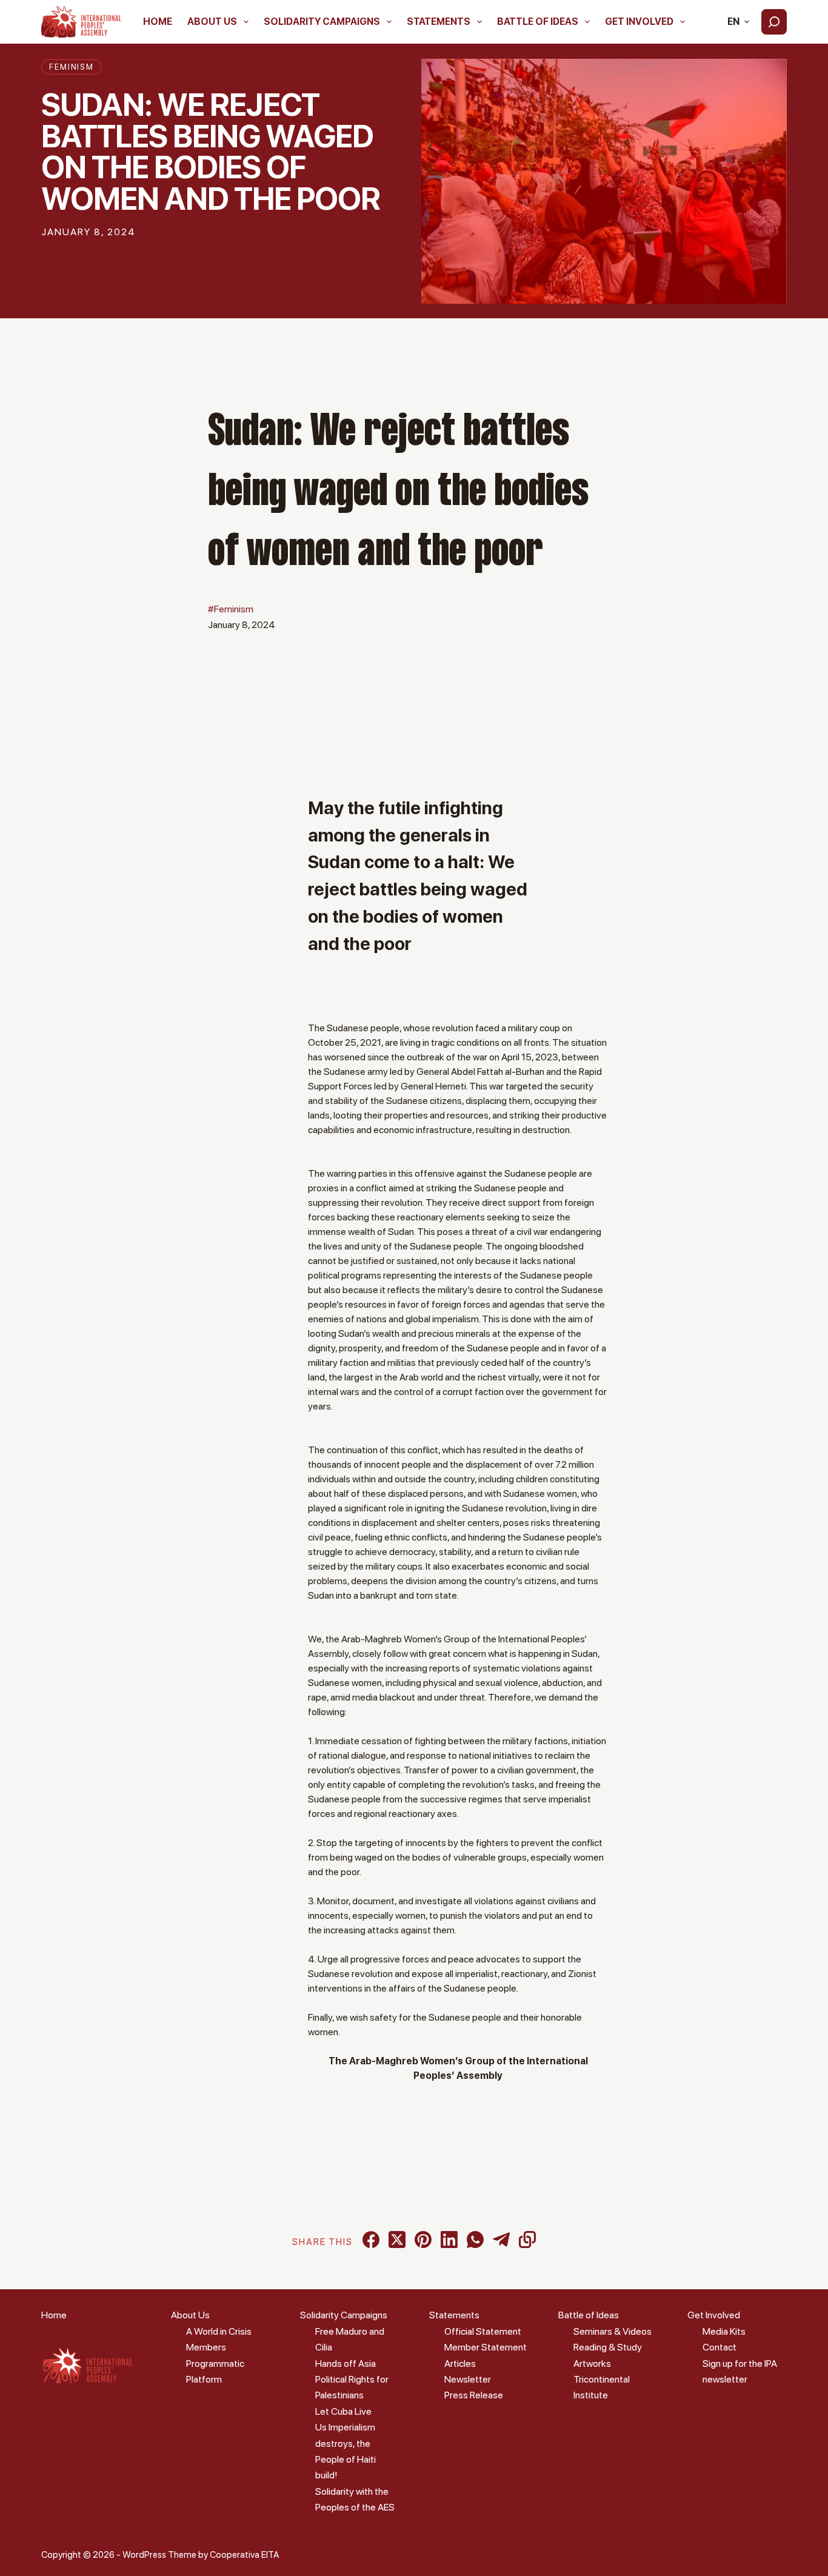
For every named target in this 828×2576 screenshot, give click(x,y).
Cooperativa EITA (244, 2555)
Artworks (592, 2364)
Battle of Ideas (538, 22)
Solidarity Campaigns (322, 22)
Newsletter (468, 2379)
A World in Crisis (219, 2331)
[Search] (774, 22)
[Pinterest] (423, 2240)
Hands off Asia (346, 2364)
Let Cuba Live (343, 2411)
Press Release (474, 2395)
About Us (212, 22)
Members (206, 2347)
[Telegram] (501, 2240)
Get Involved (639, 22)
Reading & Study (608, 2347)
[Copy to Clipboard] (527, 2240)
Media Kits (724, 2331)
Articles (460, 2364)
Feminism (72, 67)
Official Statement (483, 2331)
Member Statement (486, 2347)
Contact (719, 2347)
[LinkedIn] (449, 2240)
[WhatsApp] (475, 2240)
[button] (738, 22)
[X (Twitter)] (397, 2240)
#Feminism (231, 609)
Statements (439, 22)
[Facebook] (371, 2240)
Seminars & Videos (613, 2331)
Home (158, 22)
